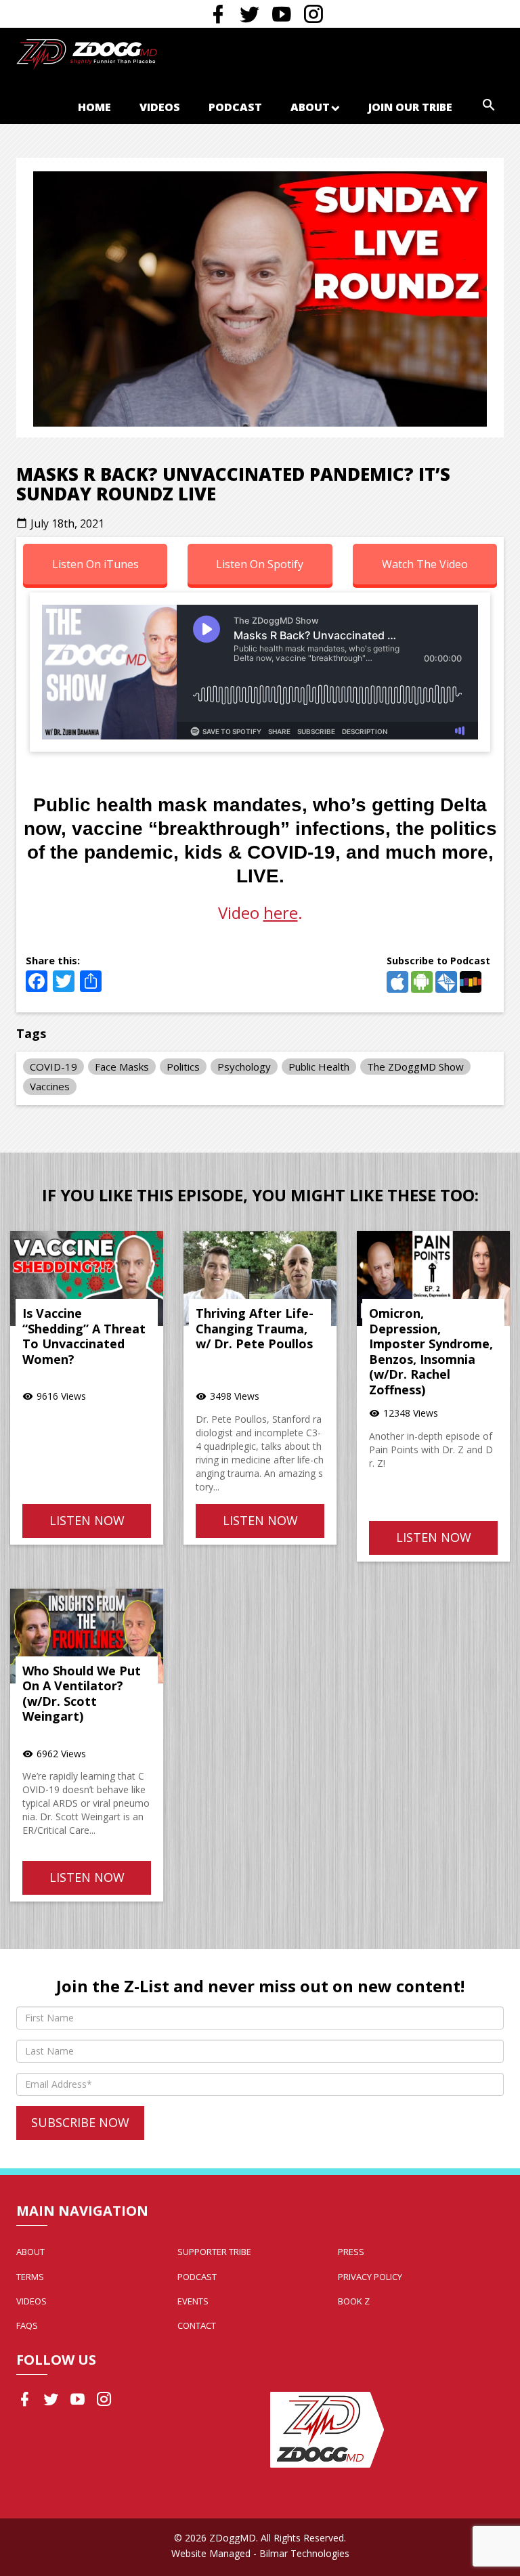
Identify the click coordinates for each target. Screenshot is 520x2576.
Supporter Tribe (214, 2252)
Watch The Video (425, 564)
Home (94, 107)
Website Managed (211, 2553)
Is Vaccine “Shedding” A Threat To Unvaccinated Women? (84, 1336)
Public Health (319, 1067)
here (281, 913)
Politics (183, 1067)
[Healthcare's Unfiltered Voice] (87, 53)
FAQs (27, 2325)
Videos (160, 107)
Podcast (235, 107)
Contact (197, 2325)
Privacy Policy (370, 2277)
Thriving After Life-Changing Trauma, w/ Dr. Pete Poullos (255, 1328)
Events (193, 2301)
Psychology (244, 1067)
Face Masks (122, 1067)
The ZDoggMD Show (415, 1067)
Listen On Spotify (260, 564)
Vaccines (50, 1086)
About (310, 107)
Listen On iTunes (95, 564)
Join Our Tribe (410, 107)
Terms (30, 2277)
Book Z (354, 2301)
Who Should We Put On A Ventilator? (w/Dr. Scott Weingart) (82, 1694)
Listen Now (87, 1520)
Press (351, 2252)
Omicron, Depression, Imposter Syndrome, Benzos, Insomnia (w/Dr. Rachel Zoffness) (431, 1351)
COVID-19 (53, 1067)
